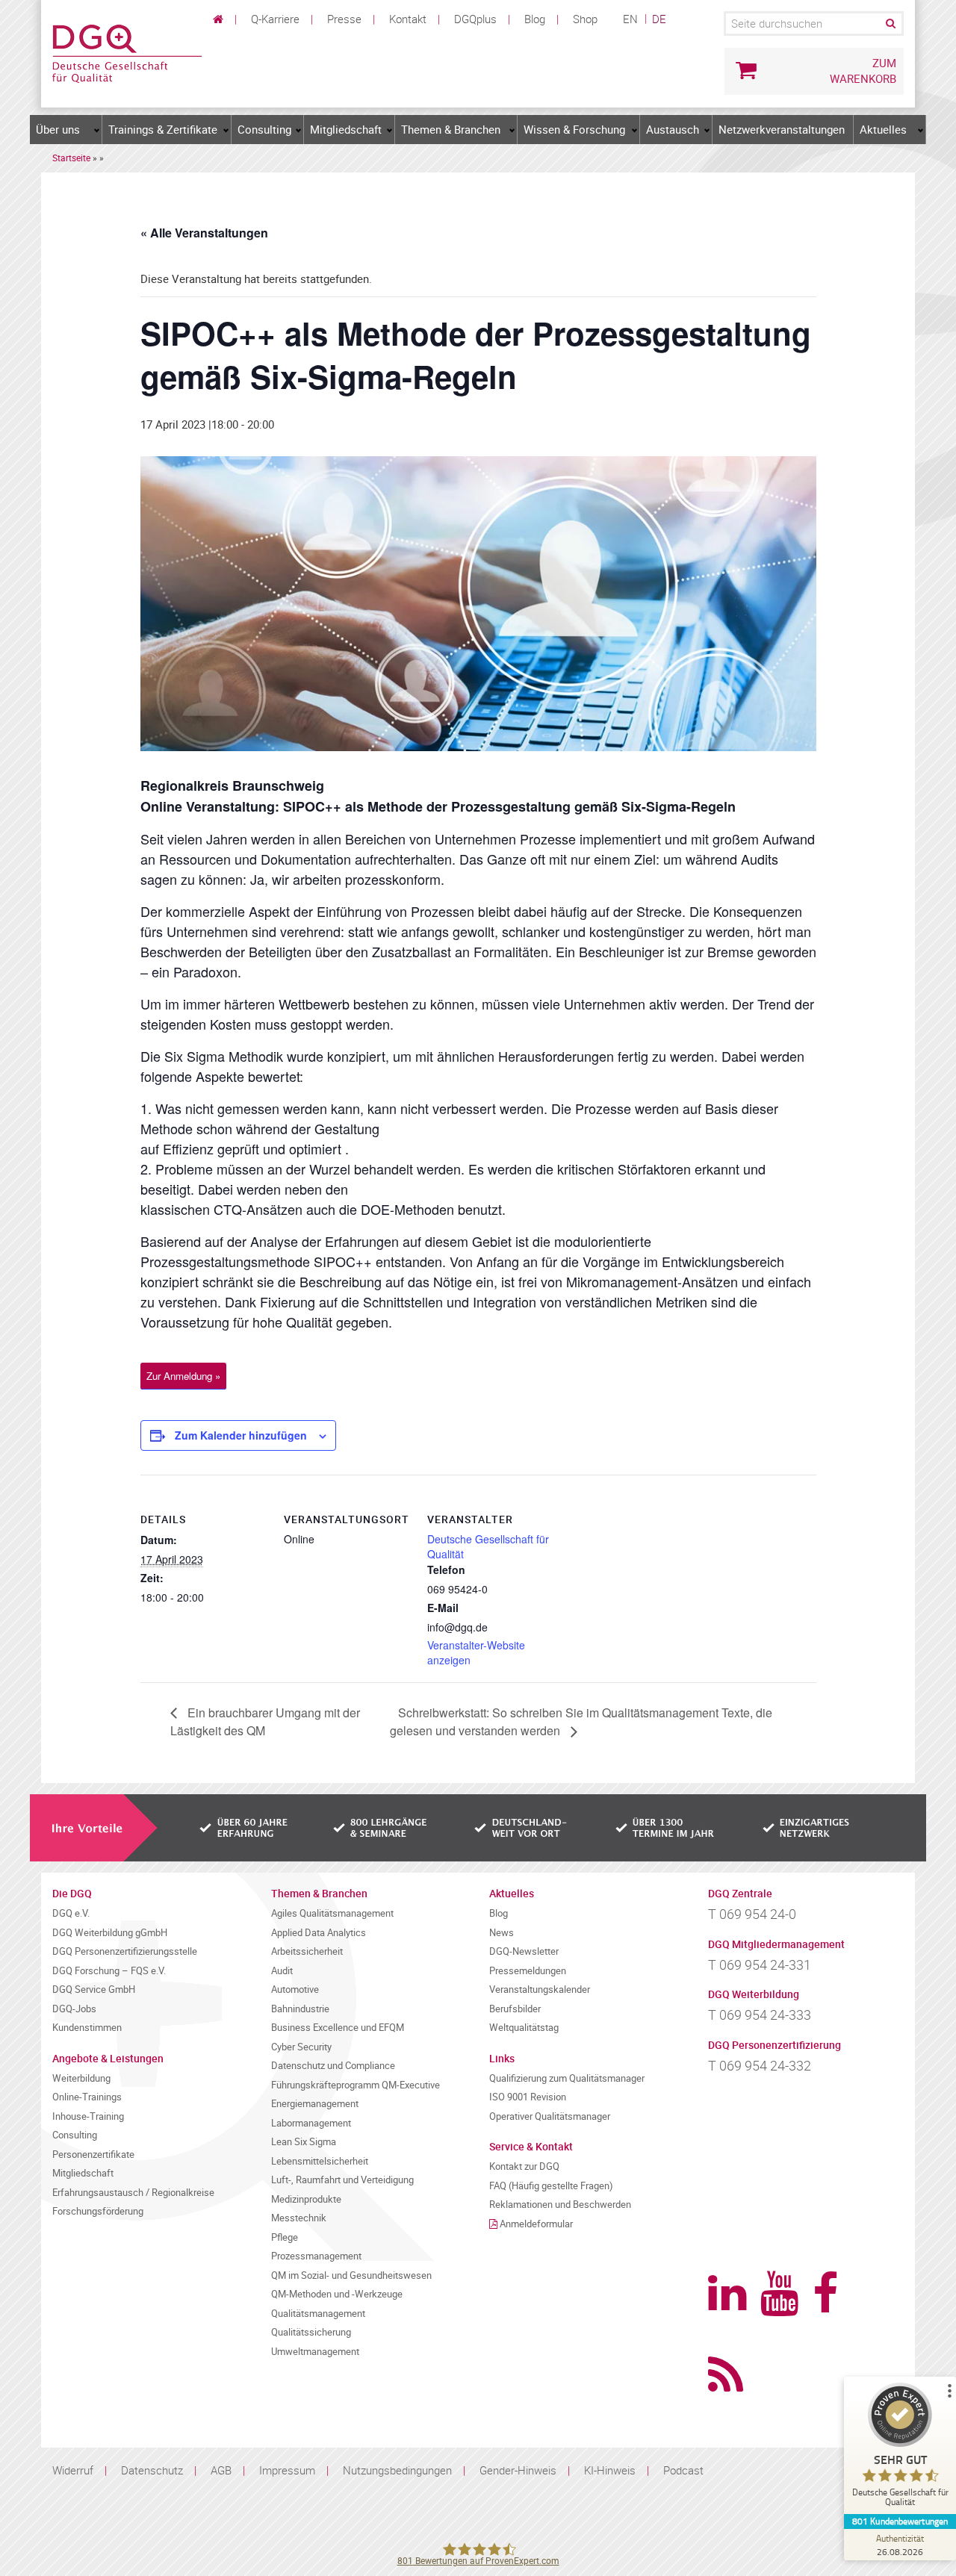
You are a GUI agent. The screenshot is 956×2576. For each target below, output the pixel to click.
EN (630, 19)
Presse (344, 19)
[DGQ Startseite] (127, 52)
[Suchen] (890, 24)
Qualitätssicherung (311, 2332)
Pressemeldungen (528, 1971)
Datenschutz (152, 2470)
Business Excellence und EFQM (338, 2028)
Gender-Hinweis (518, 2470)
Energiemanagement (315, 2104)
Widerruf (73, 2470)
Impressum (287, 2470)
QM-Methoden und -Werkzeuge (337, 2294)
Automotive (295, 1989)
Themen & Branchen (451, 129)
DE (659, 19)
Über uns (58, 129)
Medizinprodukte (306, 2199)
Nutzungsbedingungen (397, 2470)
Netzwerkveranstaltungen (782, 129)
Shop (585, 19)
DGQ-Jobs (74, 2009)
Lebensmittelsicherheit (320, 2161)
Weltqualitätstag (524, 2028)
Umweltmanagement (315, 2352)
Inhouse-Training (88, 2116)
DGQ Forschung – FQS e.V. (109, 1971)
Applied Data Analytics (319, 1933)
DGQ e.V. (71, 1913)
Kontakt (408, 19)
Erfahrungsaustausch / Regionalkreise (133, 2193)
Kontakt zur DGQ (524, 2166)
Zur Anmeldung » (183, 1376)
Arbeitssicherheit (307, 1951)
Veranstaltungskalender (540, 1989)
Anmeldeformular (536, 2224)
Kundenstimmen (87, 2028)
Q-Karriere (275, 19)
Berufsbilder (515, 2009)
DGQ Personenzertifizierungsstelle (125, 1951)
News (502, 1933)
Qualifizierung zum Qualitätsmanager (567, 2078)
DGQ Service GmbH (94, 1989)
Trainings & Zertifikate (163, 129)
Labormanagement (311, 2123)
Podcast (683, 2470)
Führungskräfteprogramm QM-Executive (356, 2085)
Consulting (264, 129)
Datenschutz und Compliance (333, 2066)
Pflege (285, 2237)
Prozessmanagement (316, 2256)
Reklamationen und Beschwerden (560, 2205)
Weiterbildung (81, 2078)
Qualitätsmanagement (318, 2314)
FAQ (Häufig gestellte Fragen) (551, 2186)
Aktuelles (883, 129)
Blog (535, 19)
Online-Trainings (87, 2097)
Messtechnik (299, 2218)
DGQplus (475, 19)
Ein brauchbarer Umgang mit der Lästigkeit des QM (265, 1721)
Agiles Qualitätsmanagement (332, 1913)
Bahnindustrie (300, 2009)
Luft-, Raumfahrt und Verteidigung (342, 2180)
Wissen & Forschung (574, 129)
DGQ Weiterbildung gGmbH (110, 1933)
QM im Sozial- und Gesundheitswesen (351, 2275)
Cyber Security (301, 2047)
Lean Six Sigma (304, 2142)
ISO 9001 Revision (528, 2097)
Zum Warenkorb (863, 71)
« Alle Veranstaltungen (204, 233)
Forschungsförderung (98, 2211)
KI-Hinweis (610, 2470)
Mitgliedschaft (346, 129)
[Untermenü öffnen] (97, 130)
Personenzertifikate (93, 2155)
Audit (282, 1971)
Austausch (673, 129)
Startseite (71, 158)
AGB (221, 2470)
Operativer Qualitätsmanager (550, 2116)
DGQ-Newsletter (524, 1951)
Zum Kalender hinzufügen (241, 1435)
